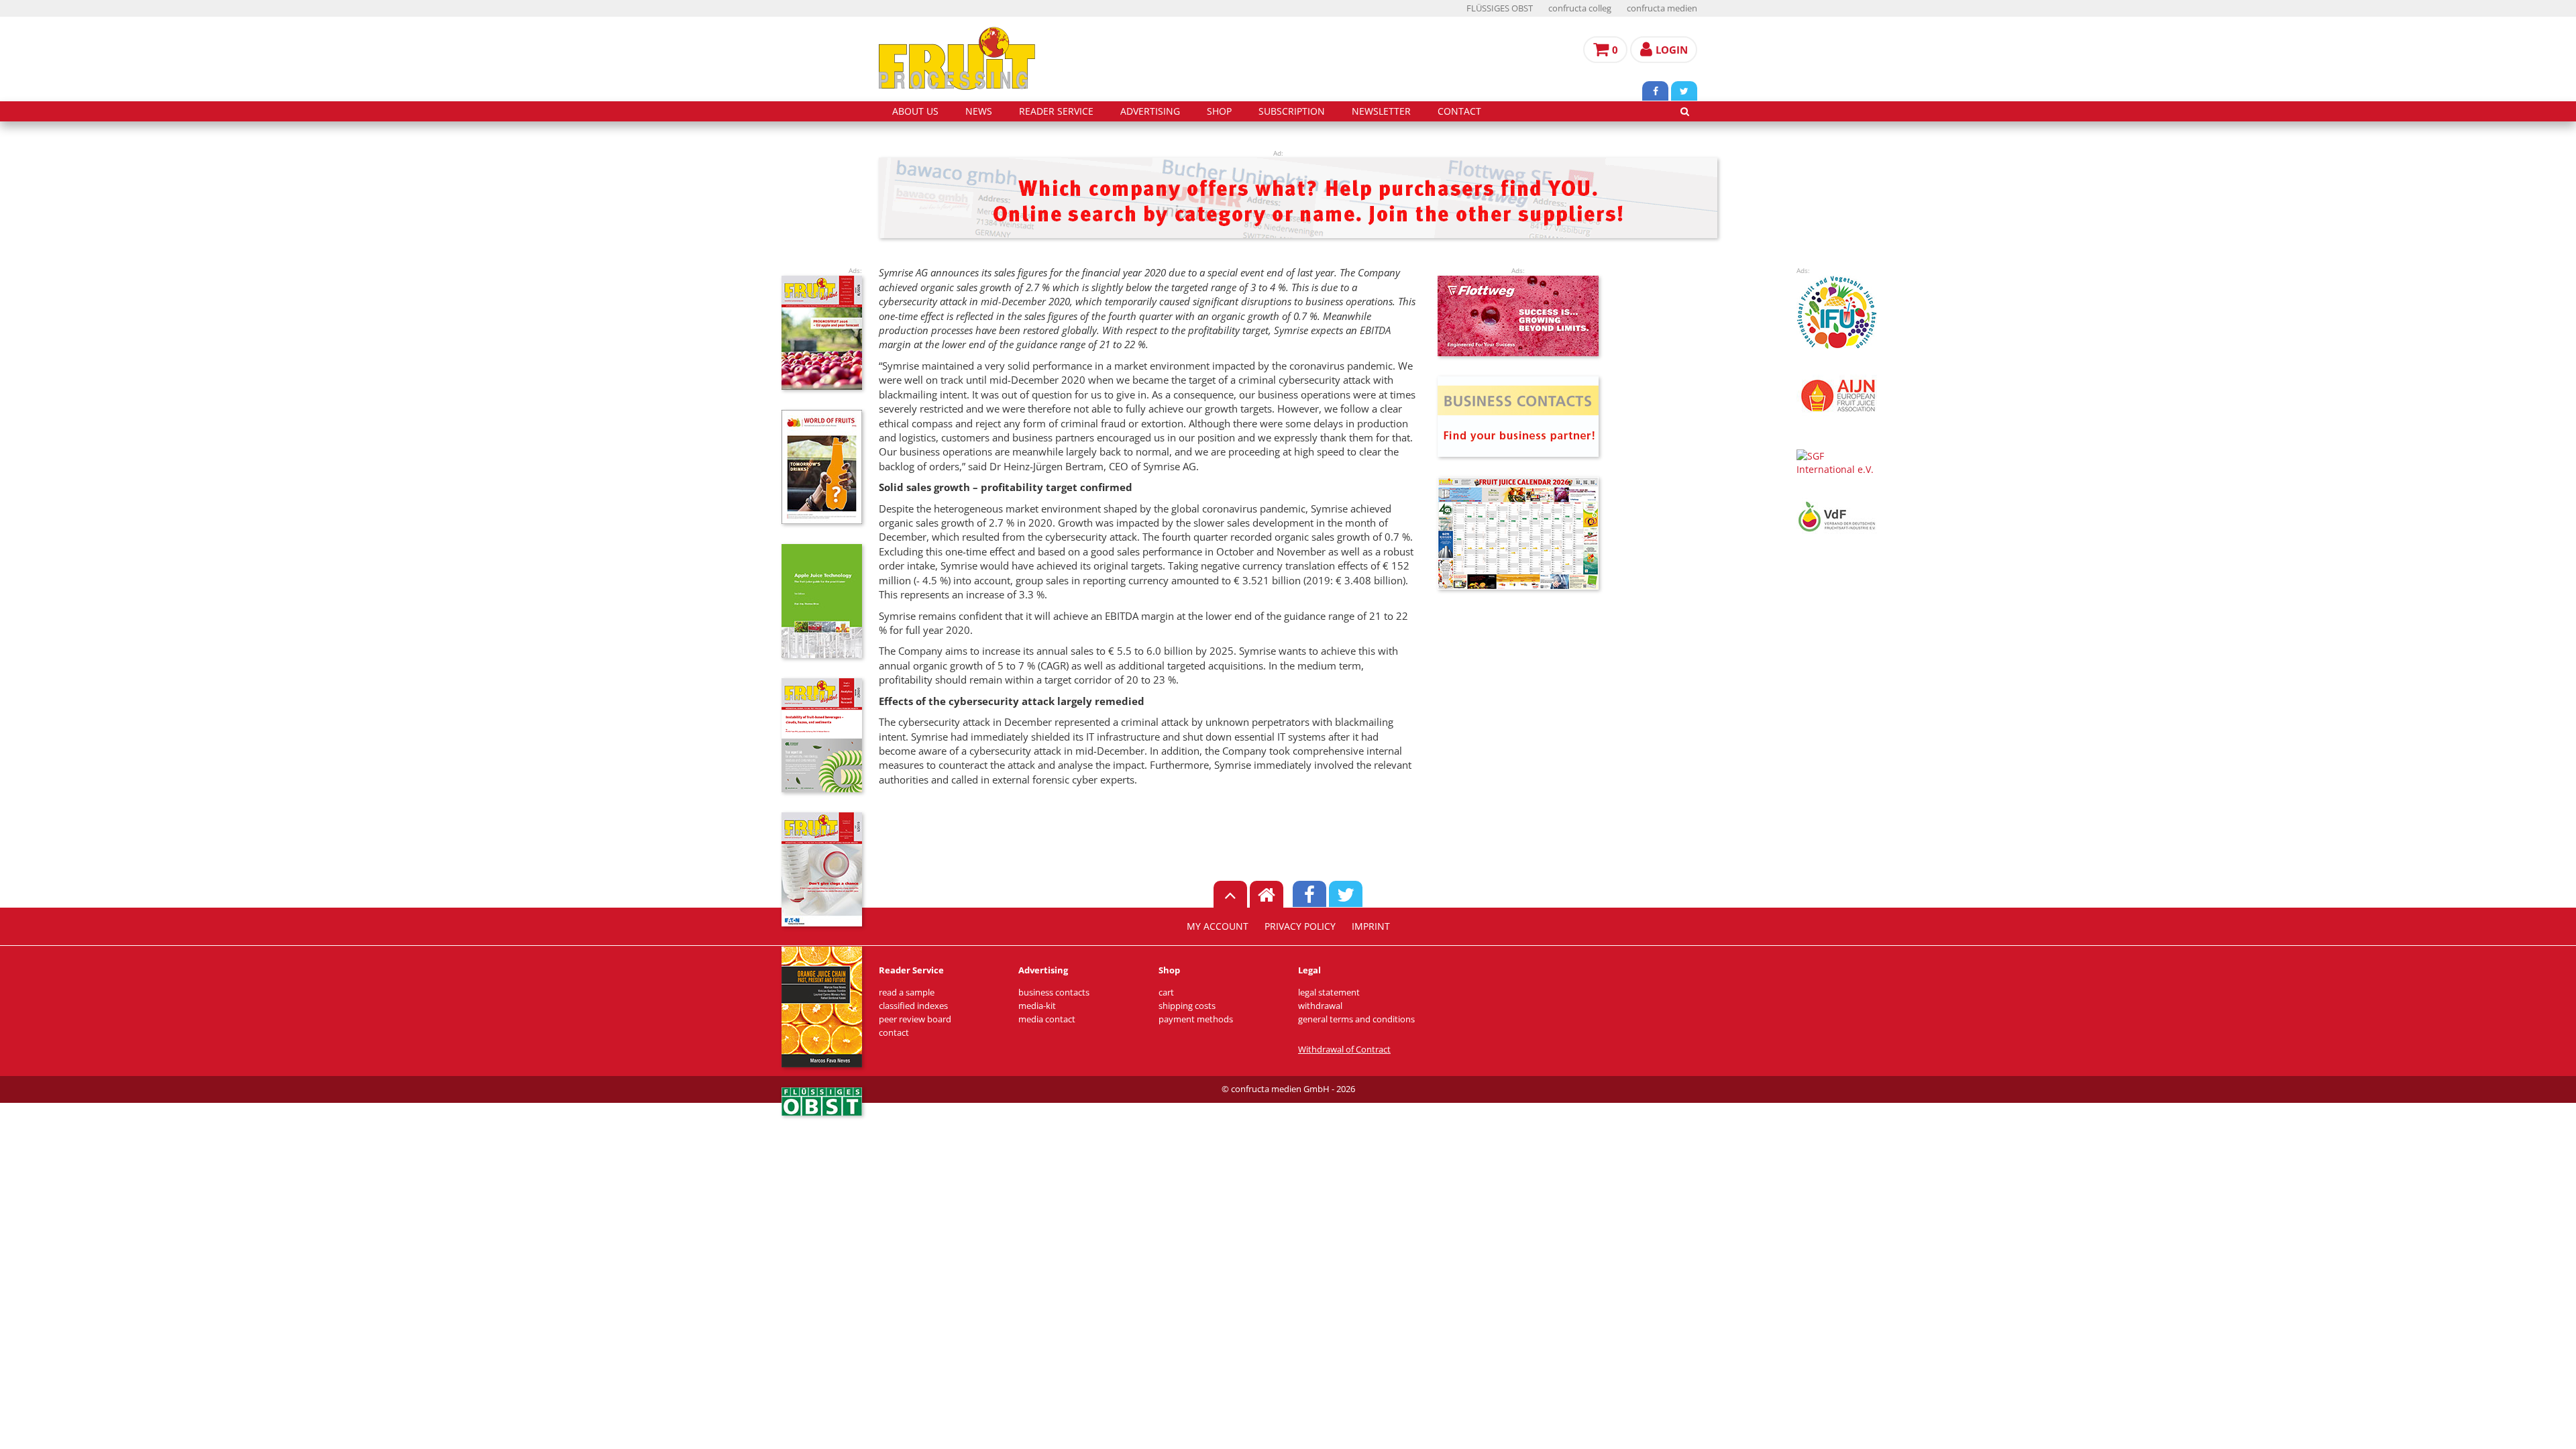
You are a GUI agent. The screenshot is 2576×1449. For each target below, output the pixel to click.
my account (1218, 926)
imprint (1371, 926)
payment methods (1196, 1019)
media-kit (1037, 1006)
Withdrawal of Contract (1344, 1050)
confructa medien (1662, 8)
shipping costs (1187, 1006)
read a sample (907, 992)
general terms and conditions (1356, 1019)
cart (1166, 992)
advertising (1150, 111)
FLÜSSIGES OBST (1500, 8)
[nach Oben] (1230, 894)
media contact (1047, 1019)
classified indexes (913, 1006)
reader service (1056, 111)
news (979, 111)
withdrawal (1320, 1006)
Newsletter (1381, 111)
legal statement (1329, 992)
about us (915, 111)
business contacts (1054, 992)
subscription (1292, 111)
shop (1219, 111)
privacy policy (1300, 926)
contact (1459, 111)
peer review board (915, 1019)
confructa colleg (1580, 8)
